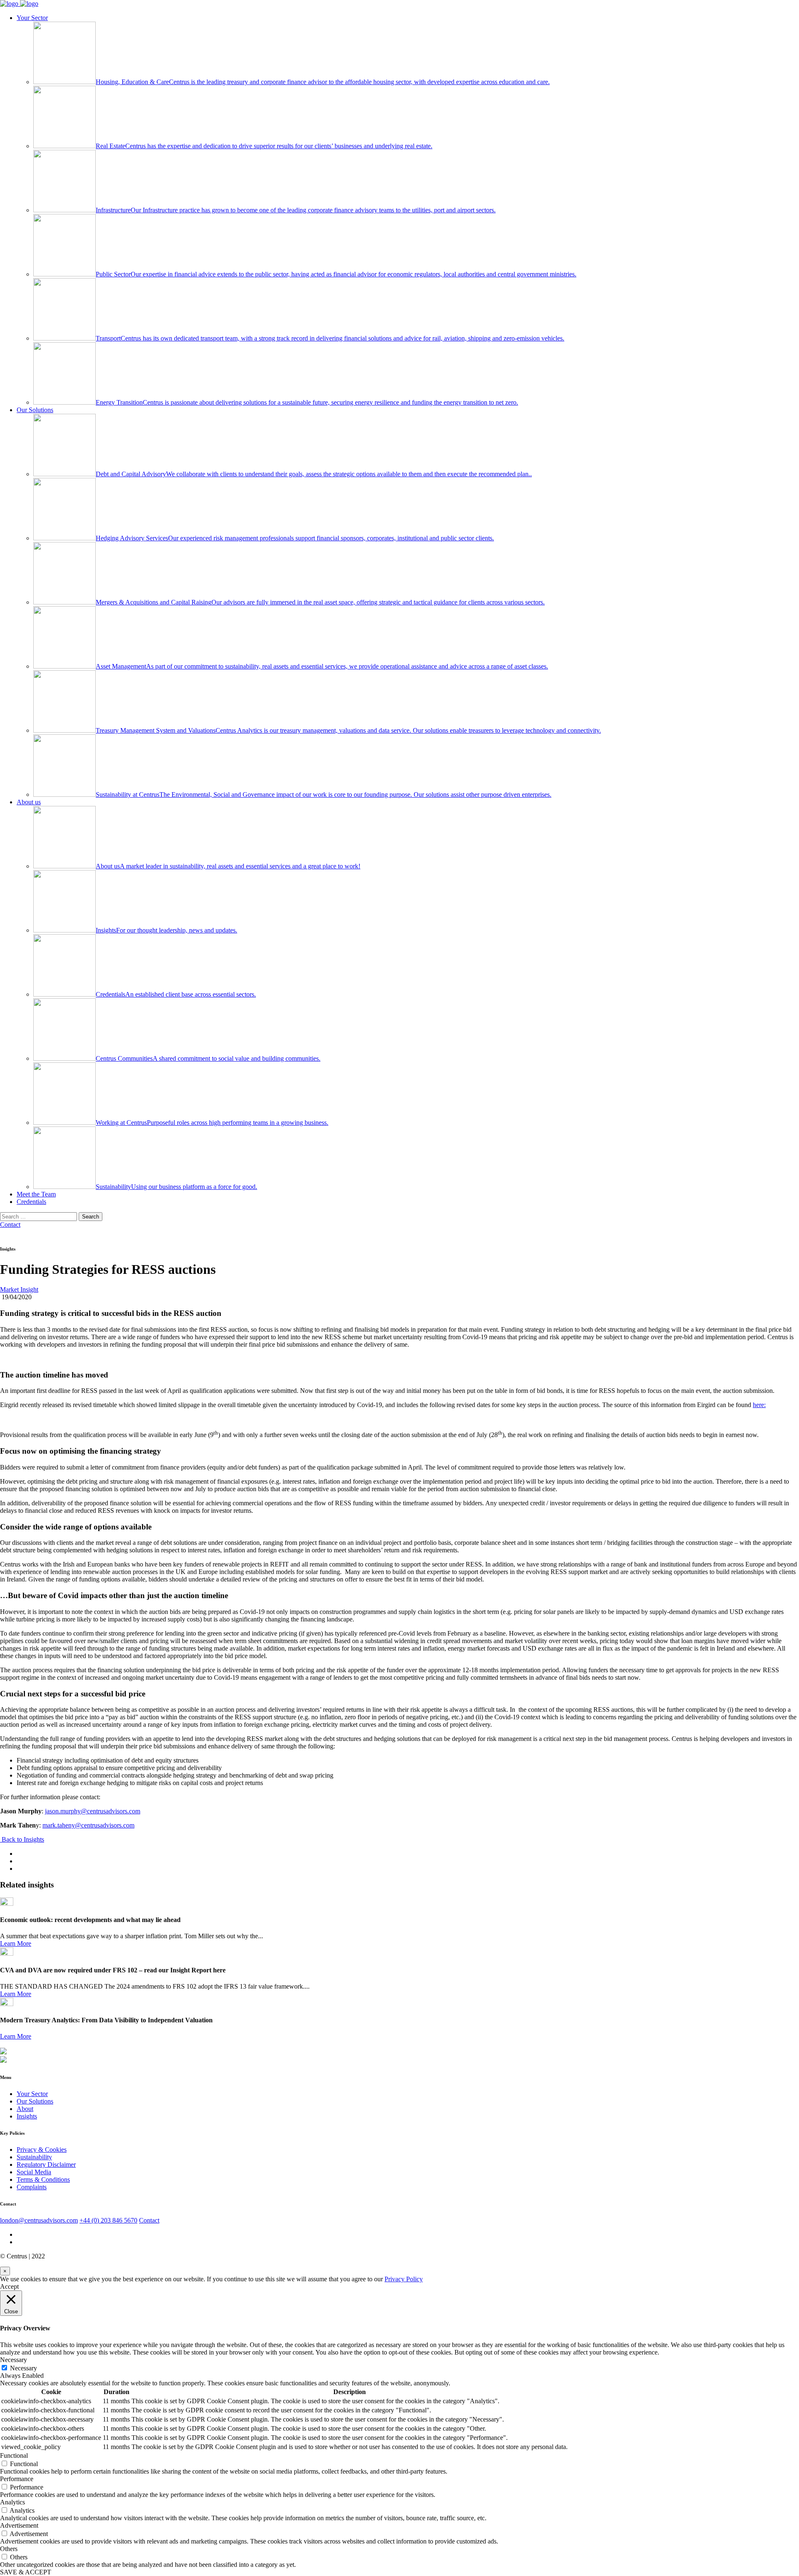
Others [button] (9, 2549)
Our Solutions (35, 410)
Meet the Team (36, 1194)
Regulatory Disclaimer (46, 2164)
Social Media (34, 2172)
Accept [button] (9, 2286)
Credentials (31, 1202)
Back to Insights (22, 1839)
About (25, 2109)
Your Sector (32, 18)
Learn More (16, 1943)
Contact (10, 1225)
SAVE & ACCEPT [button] (26, 2572)
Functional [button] (14, 2455)
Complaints (32, 2187)
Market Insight (19, 1289)
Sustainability (34, 2157)
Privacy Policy (404, 2279)
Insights (27, 2116)
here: (759, 1405)
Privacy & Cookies (42, 2150)
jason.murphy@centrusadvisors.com (93, 1811)
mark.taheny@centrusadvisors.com (88, 1825)
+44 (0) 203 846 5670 (108, 2220)
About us (29, 802)
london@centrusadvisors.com (39, 2220)
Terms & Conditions (43, 2179)
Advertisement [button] (19, 2525)
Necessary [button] (14, 2360)
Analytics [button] (12, 2502)
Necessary (24, 2368)
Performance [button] (17, 2479)
